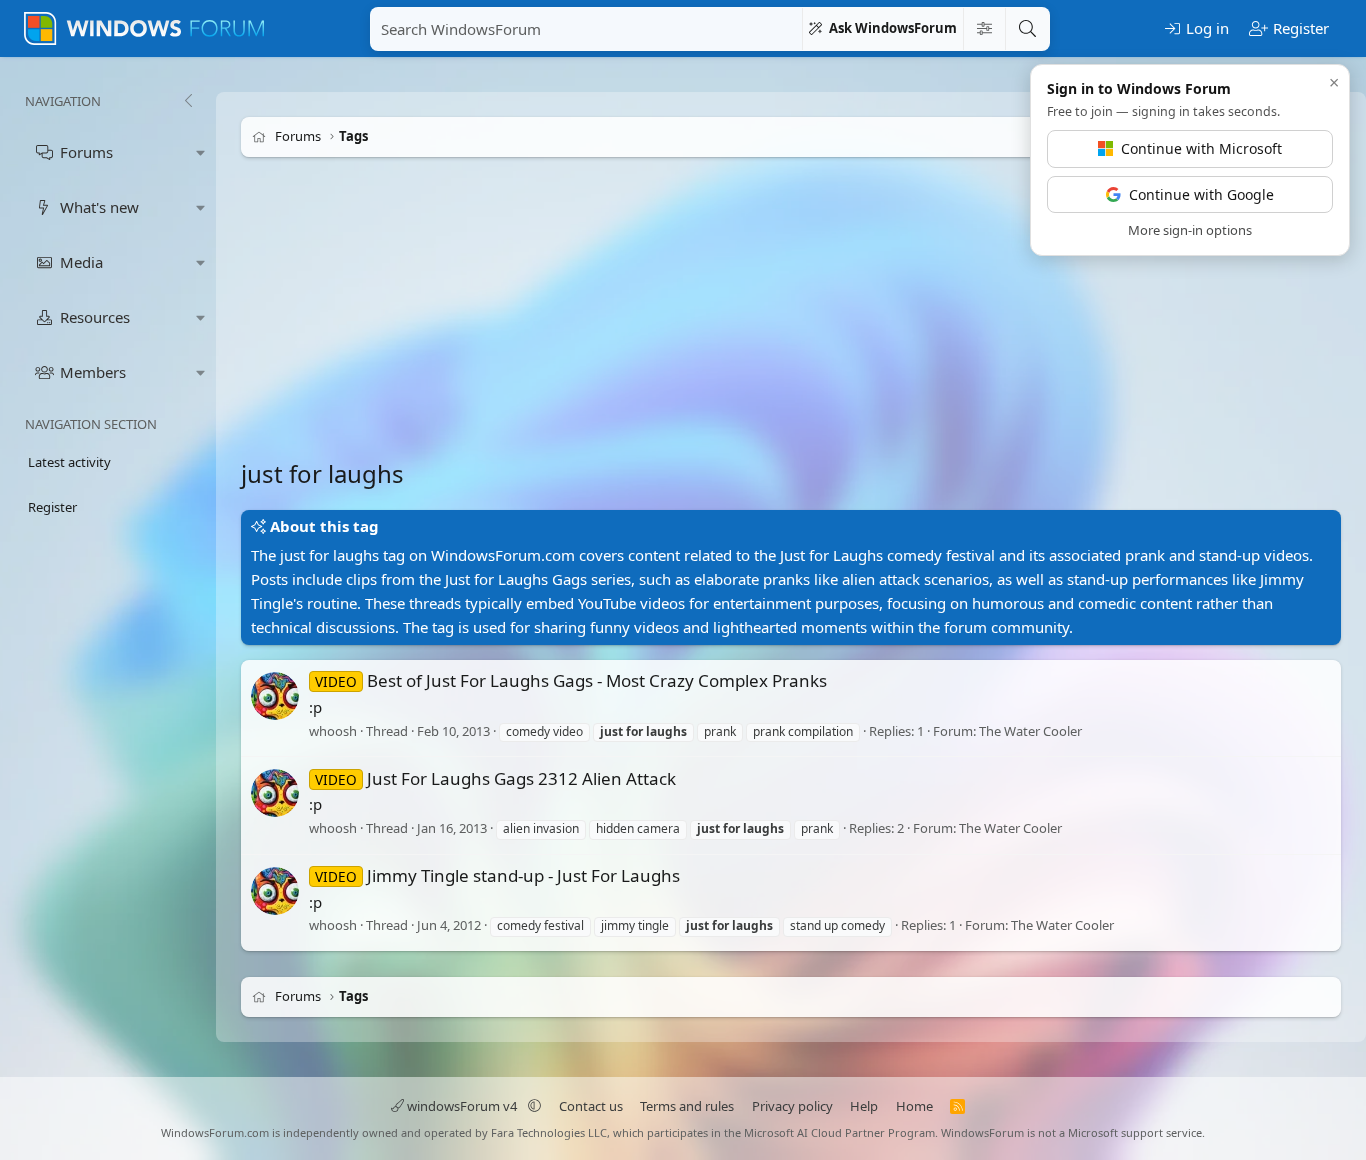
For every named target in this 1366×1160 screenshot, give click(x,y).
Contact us (591, 1106)
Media (81, 262)
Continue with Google (1201, 194)
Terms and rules (687, 1106)
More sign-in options (1190, 230)
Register (52, 507)
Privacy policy (792, 1106)
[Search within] (984, 29)
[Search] (1027, 29)
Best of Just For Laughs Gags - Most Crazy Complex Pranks (571, 680)
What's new (99, 207)
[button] (201, 152)
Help (864, 1106)
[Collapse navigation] (188, 101)
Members (93, 372)
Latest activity (69, 462)
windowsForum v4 (462, 1106)
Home (914, 1106)
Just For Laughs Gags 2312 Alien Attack (495, 778)
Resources (95, 317)
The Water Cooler (1030, 731)
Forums (86, 152)
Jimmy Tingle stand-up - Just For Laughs (497, 875)
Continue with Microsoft (1201, 148)
